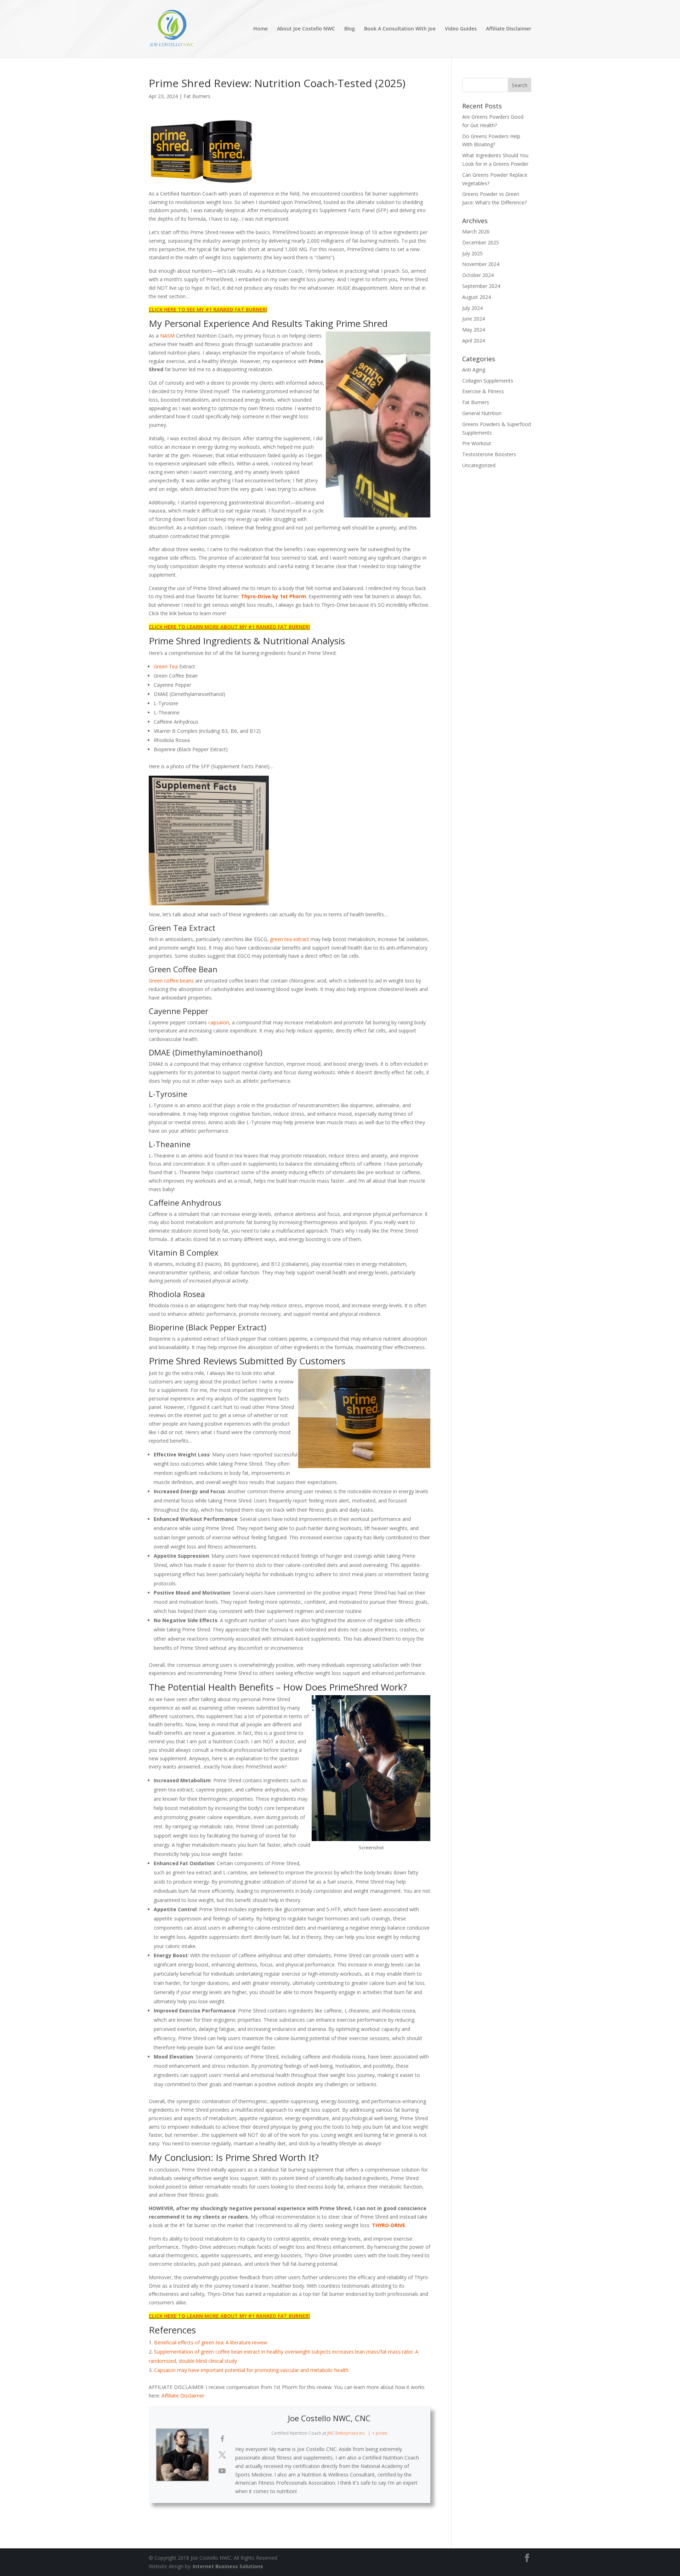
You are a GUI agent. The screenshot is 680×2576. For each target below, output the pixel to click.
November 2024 (481, 264)
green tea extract (290, 939)
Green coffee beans (171, 981)
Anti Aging (474, 370)
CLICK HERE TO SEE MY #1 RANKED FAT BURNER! (208, 309)
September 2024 (481, 286)
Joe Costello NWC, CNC (329, 2418)
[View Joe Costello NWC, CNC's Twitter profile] (222, 2455)
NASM (167, 336)
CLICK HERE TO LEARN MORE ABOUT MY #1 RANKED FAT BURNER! (229, 627)
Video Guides (461, 29)
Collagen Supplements (488, 381)
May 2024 (474, 330)
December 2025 (481, 242)
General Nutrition (482, 413)
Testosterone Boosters (489, 454)
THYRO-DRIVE (389, 2225)
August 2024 (477, 297)
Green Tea (166, 666)
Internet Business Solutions (228, 2566)
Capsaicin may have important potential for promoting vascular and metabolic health (251, 2370)
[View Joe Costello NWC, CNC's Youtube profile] (222, 2471)
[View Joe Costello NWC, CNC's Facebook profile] (222, 2439)
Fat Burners (197, 96)
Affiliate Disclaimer (509, 29)
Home (260, 29)
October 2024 (478, 275)
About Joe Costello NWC (306, 29)
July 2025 (472, 253)
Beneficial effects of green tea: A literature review (211, 2342)
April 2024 (474, 341)
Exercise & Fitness (483, 391)
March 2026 (476, 231)
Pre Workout (477, 443)
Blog (350, 29)
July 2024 (472, 308)
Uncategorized (479, 465)
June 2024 (474, 319)
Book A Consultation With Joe (400, 29)
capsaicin (219, 1022)
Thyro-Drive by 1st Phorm (273, 596)
